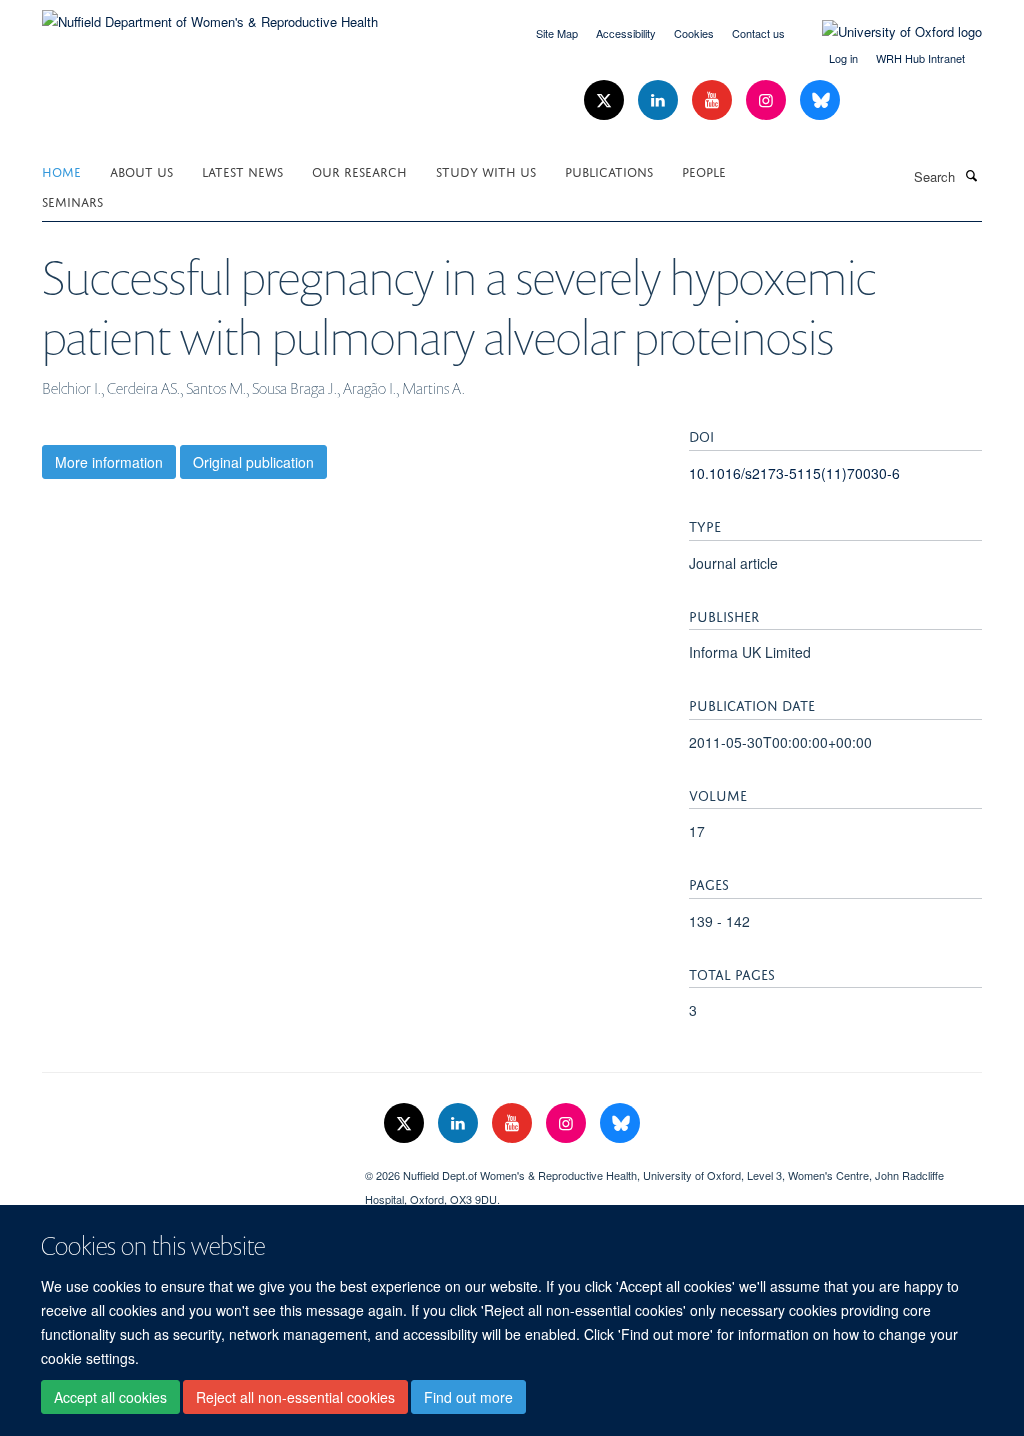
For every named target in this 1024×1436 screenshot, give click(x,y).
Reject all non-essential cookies (295, 1397)
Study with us (486, 170)
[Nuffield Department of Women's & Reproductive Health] (210, 14)
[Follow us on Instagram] (768, 100)
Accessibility (626, 33)
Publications (609, 170)
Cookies (694, 33)
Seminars (72, 200)
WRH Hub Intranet (920, 58)
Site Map (557, 33)
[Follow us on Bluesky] (820, 100)
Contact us (758, 33)
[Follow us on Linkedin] (660, 100)
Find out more (468, 1397)
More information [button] (109, 462)
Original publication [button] (253, 462)
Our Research (359, 170)
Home (61, 170)
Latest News (242, 170)
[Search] (971, 175)
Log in (843, 58)
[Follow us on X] (606, 100)
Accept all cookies (110, 1397)
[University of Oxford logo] (887, 32)
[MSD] (188, 1168)
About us (141, 170)
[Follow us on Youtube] (714, 100)
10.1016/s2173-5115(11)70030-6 (794, 473)
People (704, 170)
